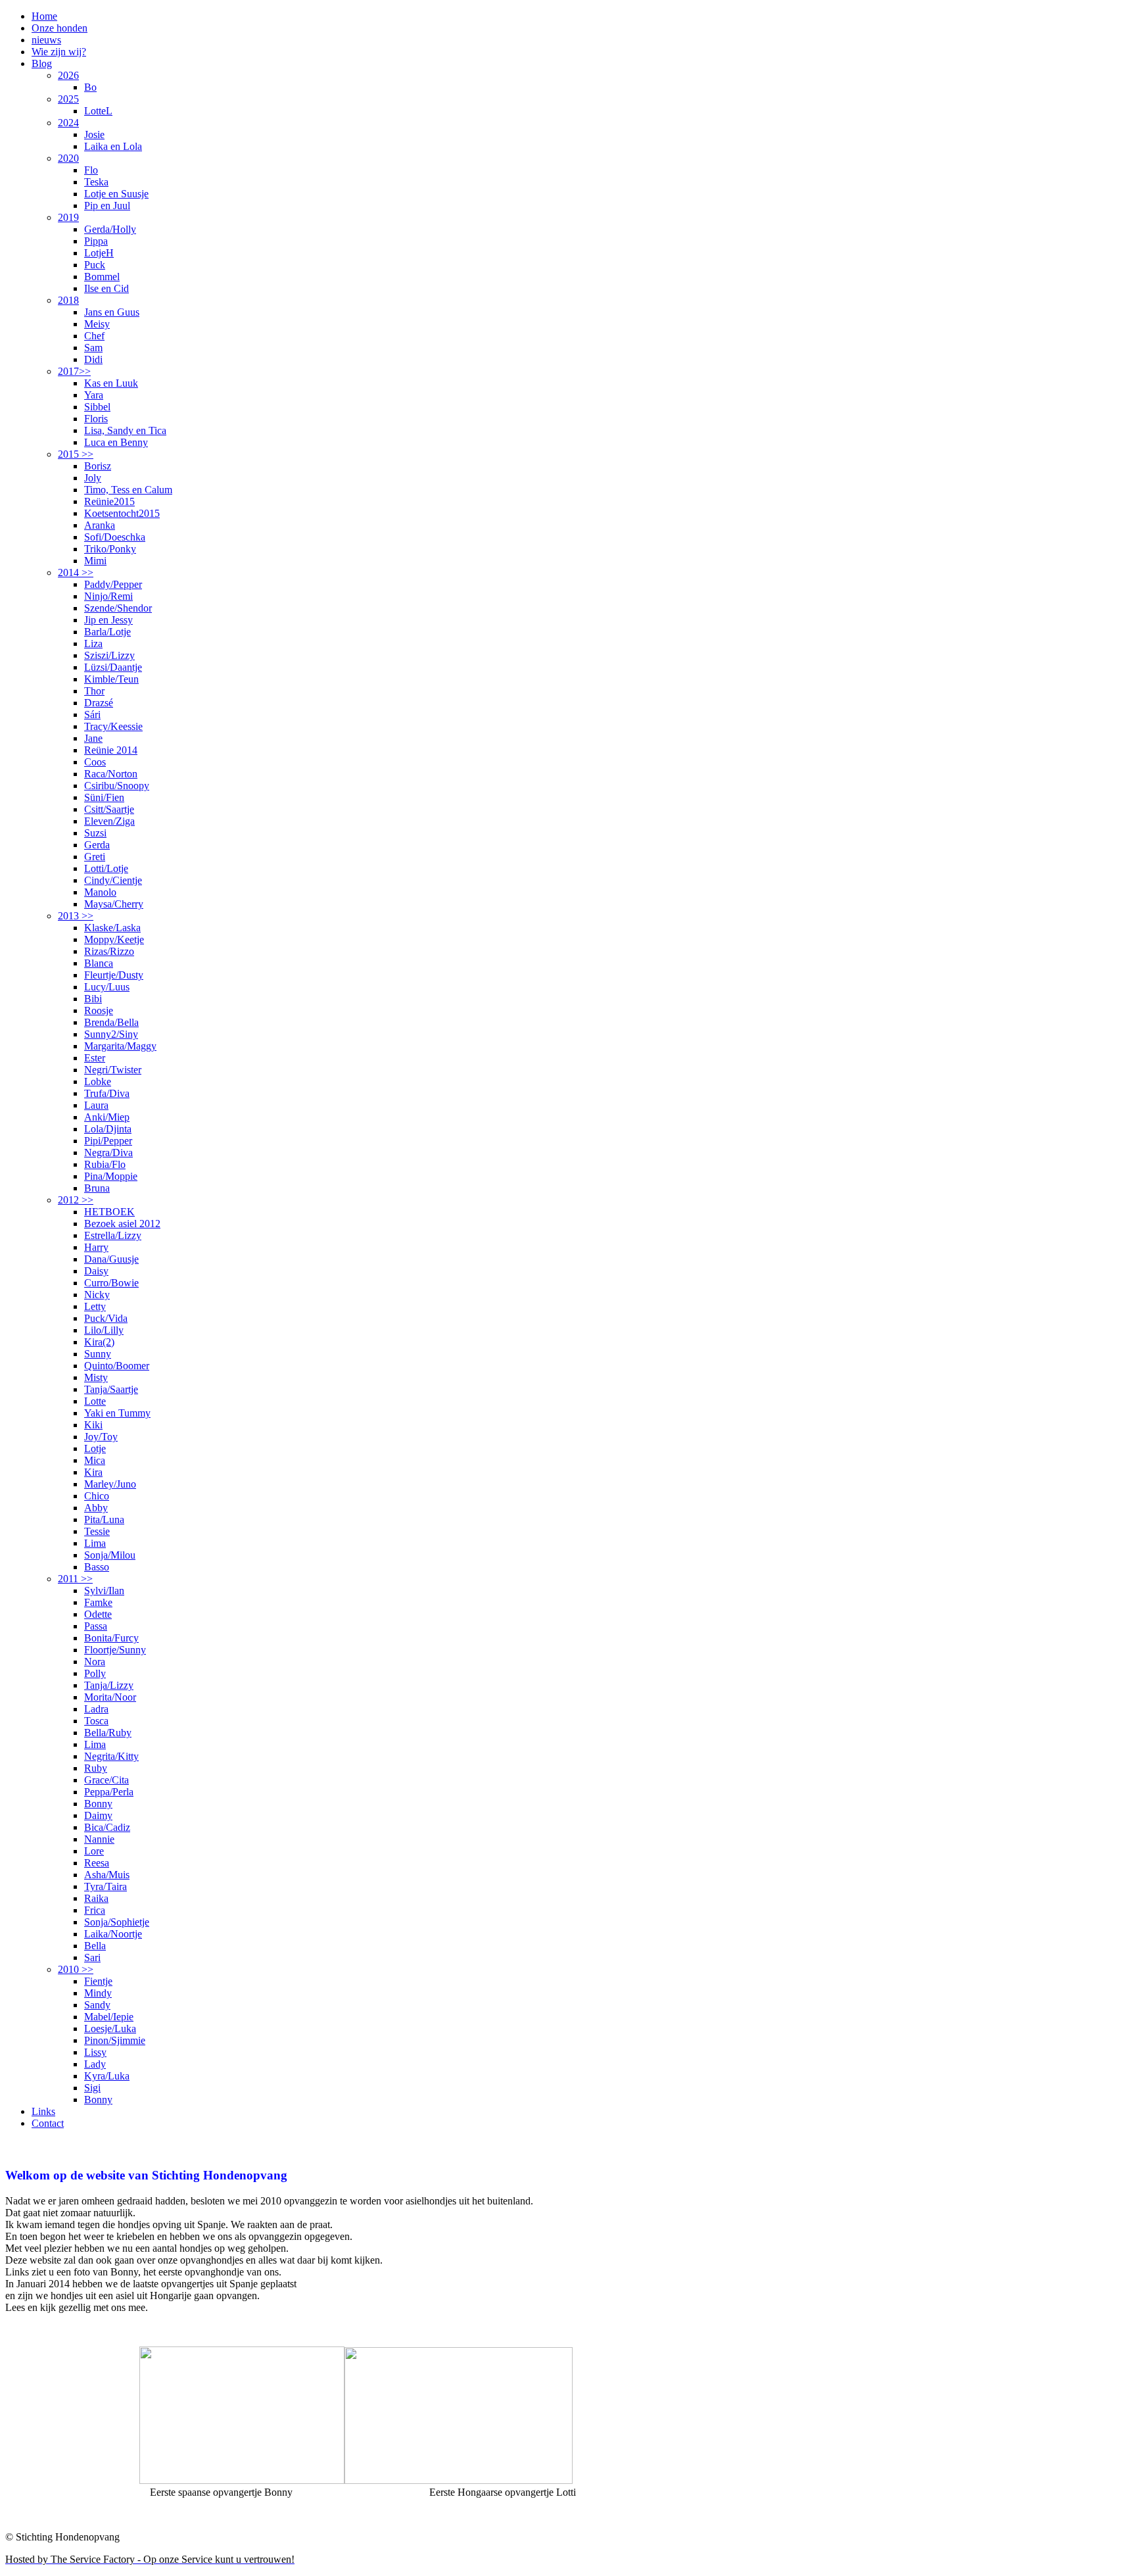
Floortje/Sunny (115, 1650)
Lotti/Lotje (106, 868)
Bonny (98, 1804)
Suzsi (95, 833)
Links (43, 2111)
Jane (93, 738)
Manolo (100, 892)
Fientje (98, 1981)
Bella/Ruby (108, 1733)
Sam (93, 348)
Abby (96, 1508)
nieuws (46, 40)
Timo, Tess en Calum (128, 490)
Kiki (93, 1425)
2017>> (74, 371)
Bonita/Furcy (111, 1638)
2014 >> (76, 572)
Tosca (96, 1721)
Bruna (97, 1188)
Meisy (97, 324)
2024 (68, 123)
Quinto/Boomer (117, 1366)
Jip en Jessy (108, 620)
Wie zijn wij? (59, 52)
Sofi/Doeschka (115, 537)
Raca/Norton (111, 774)
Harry (96, 1247)
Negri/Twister (113, 1070)
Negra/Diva (108, 1153)
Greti (95, 857)
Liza (93, 644)
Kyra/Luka (107, 2076)
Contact (48, 2123)
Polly (95, 1673)
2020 (68, 158)
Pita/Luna (104, 1519)
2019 (68, 217)
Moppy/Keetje (114, 939)
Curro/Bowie (111, 1283)
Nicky (97, 1295)
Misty (96, 1377)
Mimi (95, 561)
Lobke (98, 1081)
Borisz (98, 466)
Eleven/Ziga (109, 821)
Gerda (97, 845)
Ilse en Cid (106, 288)
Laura (96, 1105)
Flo (91, 170)
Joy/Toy (101, 1437)
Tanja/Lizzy (109, 1685)
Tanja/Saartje (111, 1389)
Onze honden (59, 28)
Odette (98, 1614)
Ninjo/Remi (108, 596)
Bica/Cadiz (107, 1827)
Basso (97, 1567)
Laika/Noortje (113, 1934)
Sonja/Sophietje (117, 1922)
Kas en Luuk (111, 383)
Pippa (96, 241)
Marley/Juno (110, 1484)
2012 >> (76, 1200)
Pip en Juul (107, 206)
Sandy (97, 2005)
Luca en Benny (116, 442)
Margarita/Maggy (120, 1046)
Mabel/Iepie (109, 2017)
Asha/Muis (107, 1875)
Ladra (96, 1709)
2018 (68, 300)
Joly (93, 478)
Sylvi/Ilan (104, 1591)
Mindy (98, 1993)
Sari (92, 1957)
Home (44, 16)
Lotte (95, 1401)
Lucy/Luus (107, 987)
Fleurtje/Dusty (114, 975)
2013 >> (76, 916)
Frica (95, 1910)
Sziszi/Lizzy (109, 655)
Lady (95, 2064)
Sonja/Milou (110, 1555)
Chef (94, 336)
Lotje (95, 1448)
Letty (95, 1306)
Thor (94, 691)
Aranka (100, 525)
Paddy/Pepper (113, 584)
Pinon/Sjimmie (115, 2040)
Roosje (99, 1010)
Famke (98, 1602)
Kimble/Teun (111, 679)
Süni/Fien (104, 797)
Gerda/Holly (110, 229)
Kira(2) (99, 1342)
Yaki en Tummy (117, 1413)
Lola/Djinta (108, 1129)
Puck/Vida (106, 1318)
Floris (96, 419)
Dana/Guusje (111, 1259)
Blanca (99, 963)
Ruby (96, 1768)
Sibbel (97, 407)
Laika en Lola (113, 146)
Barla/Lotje (107, 632)
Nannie (99, 1839)
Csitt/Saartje (109, 809)
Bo (90, 87)
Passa (96, 1626)
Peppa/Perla (109, 1792)
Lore (94, 1851)
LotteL (98, 111)
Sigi (92, 2088)
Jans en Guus (112, 312)
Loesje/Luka (110, 2029)
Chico (97, 1496)
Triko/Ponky (110, 549)
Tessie (97, 1531)
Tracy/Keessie (113, 726)
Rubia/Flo (105, 1164)
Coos (95, 762)
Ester (95, 1058)
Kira (93, 1472)
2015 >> (76, 454)
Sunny (98, 1354)
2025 (68, 99)
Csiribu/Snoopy (117, 786)
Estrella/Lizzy (113, 1235)
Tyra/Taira (106, 1886)
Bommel (102, 277)
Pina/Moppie (111, 1176)
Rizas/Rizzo (109, 951)
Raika (96, 1898)
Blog (42, 63)
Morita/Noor (110, 1697)
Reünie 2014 (111, 750)
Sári (92, 715)
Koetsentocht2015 (122, 513)
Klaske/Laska (112, 928)
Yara (94, 395)
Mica (95, 1460)
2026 (68, 75)
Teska (96, 182)
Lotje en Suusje (116, 194)
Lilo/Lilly (104, 1330)
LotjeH (99, 253)
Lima (95, 1543)
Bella (95, 1946)
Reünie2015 (109, 501)
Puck (95, 265)
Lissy (95, 2052)
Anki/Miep (107, 1117)
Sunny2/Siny (111, 1034)
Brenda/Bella (111, 1022)
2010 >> (76, 1969)
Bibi (93, 999)
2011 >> (75, 1579)
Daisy (96, 1271)
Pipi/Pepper (108, 1141)
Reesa (97, 1863)
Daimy (98, 1815)
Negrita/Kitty (111, 1756)
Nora (95, 1662)
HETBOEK (109, 1212)
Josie (94, 134)
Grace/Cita (106, 1780)
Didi (93, 359)
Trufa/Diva (107, 1093)
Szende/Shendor (118, 608)
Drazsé (99, 703)
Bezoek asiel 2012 (122, 1224)
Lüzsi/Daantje (113, 667)
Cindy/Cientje (113, 880)
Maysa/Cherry (114, 904)
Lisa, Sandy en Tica (125, 430)
